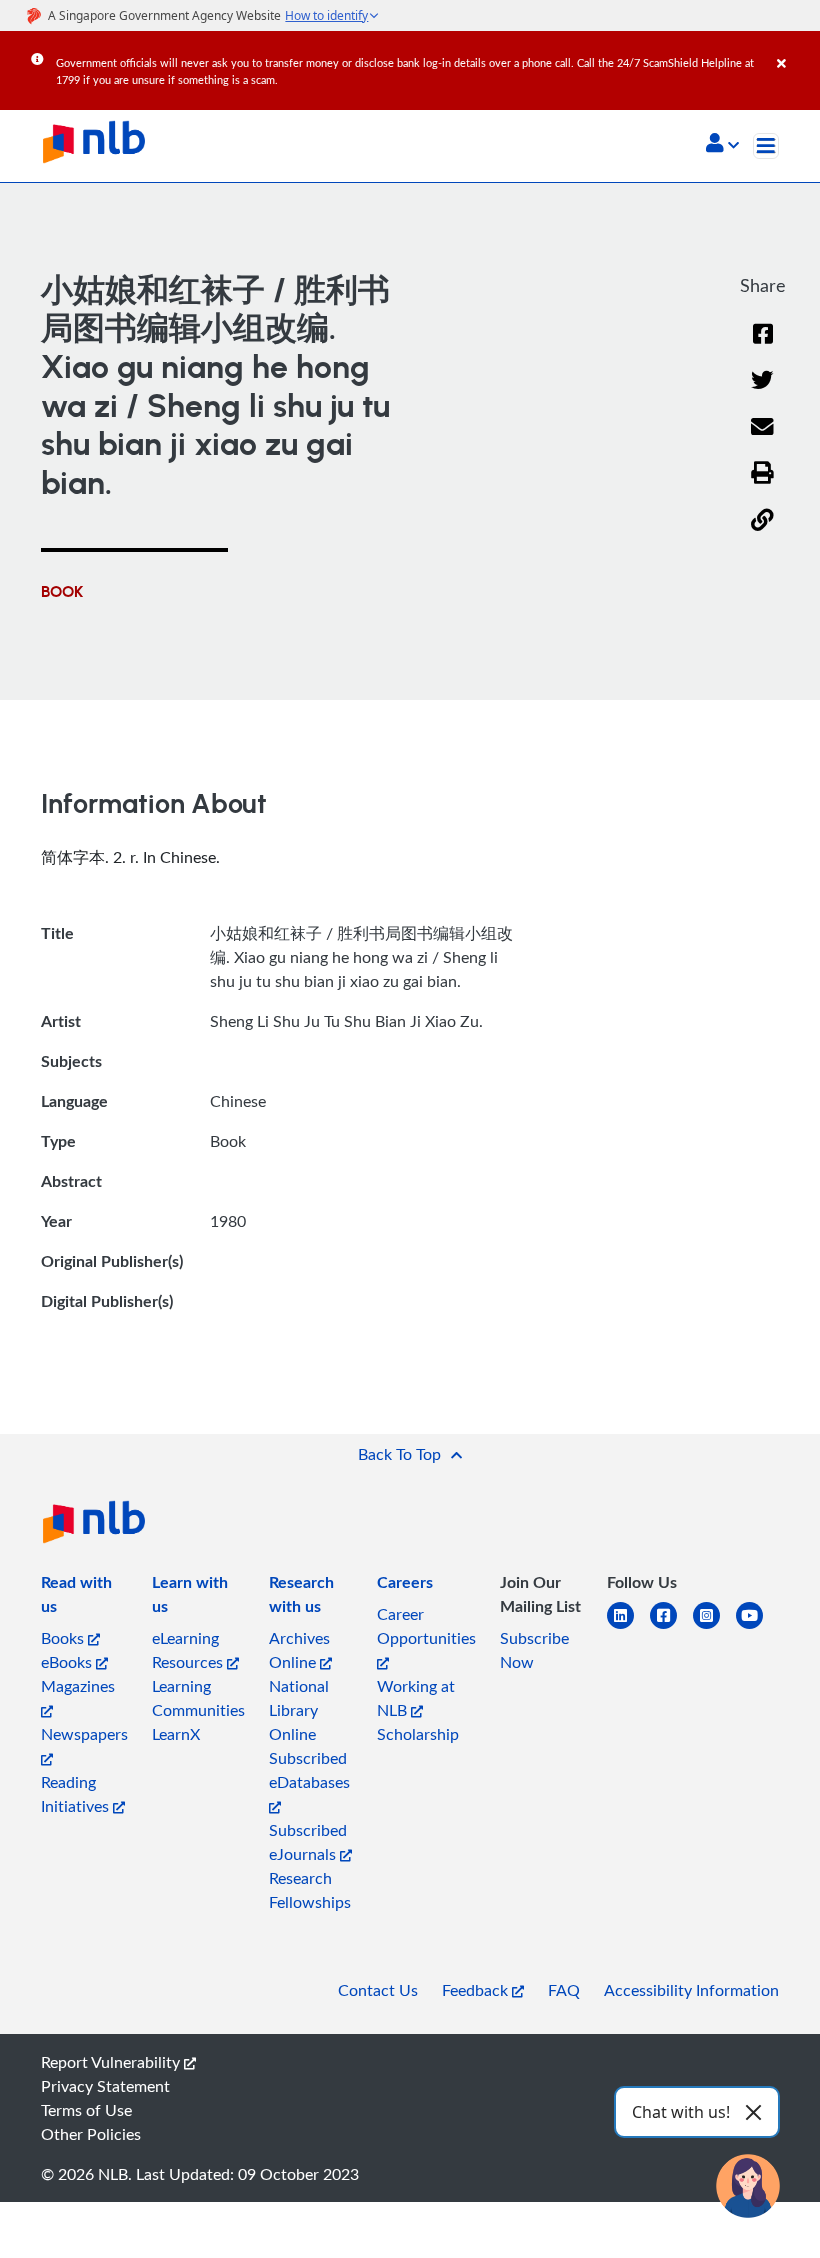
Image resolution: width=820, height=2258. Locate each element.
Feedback (477, 1990)
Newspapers (84, 1734)
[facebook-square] (671, 1627)
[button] (722, 145)
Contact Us (378, 1990)
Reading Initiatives (77, 1794)
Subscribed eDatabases (309, 1770)
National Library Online (299, 1710)
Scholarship (418, 1734)
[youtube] (757, 1627)
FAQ (564, 1990)
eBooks (68, 1662)
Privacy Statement (105, 2086)
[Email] (762, 439)
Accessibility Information (691, 1990)
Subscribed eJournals (308, 1842)
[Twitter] (762, 392)
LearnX (176, 1734)
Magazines (78, 1686)
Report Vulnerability (112, 2062)
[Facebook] (763, 346)
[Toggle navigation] (766, 146)
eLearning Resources (189, 1650)
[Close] (795, 49)
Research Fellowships (310, 1890)
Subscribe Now (534, 1650)
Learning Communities (198, 1698)
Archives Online (299, 1650)
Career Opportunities (426, 1626)
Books (64, 1638)
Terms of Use (86, 2110)
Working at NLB (416, 1698)
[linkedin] (628, 1627)
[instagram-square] (714, 1627)
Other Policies (91, 2134)
